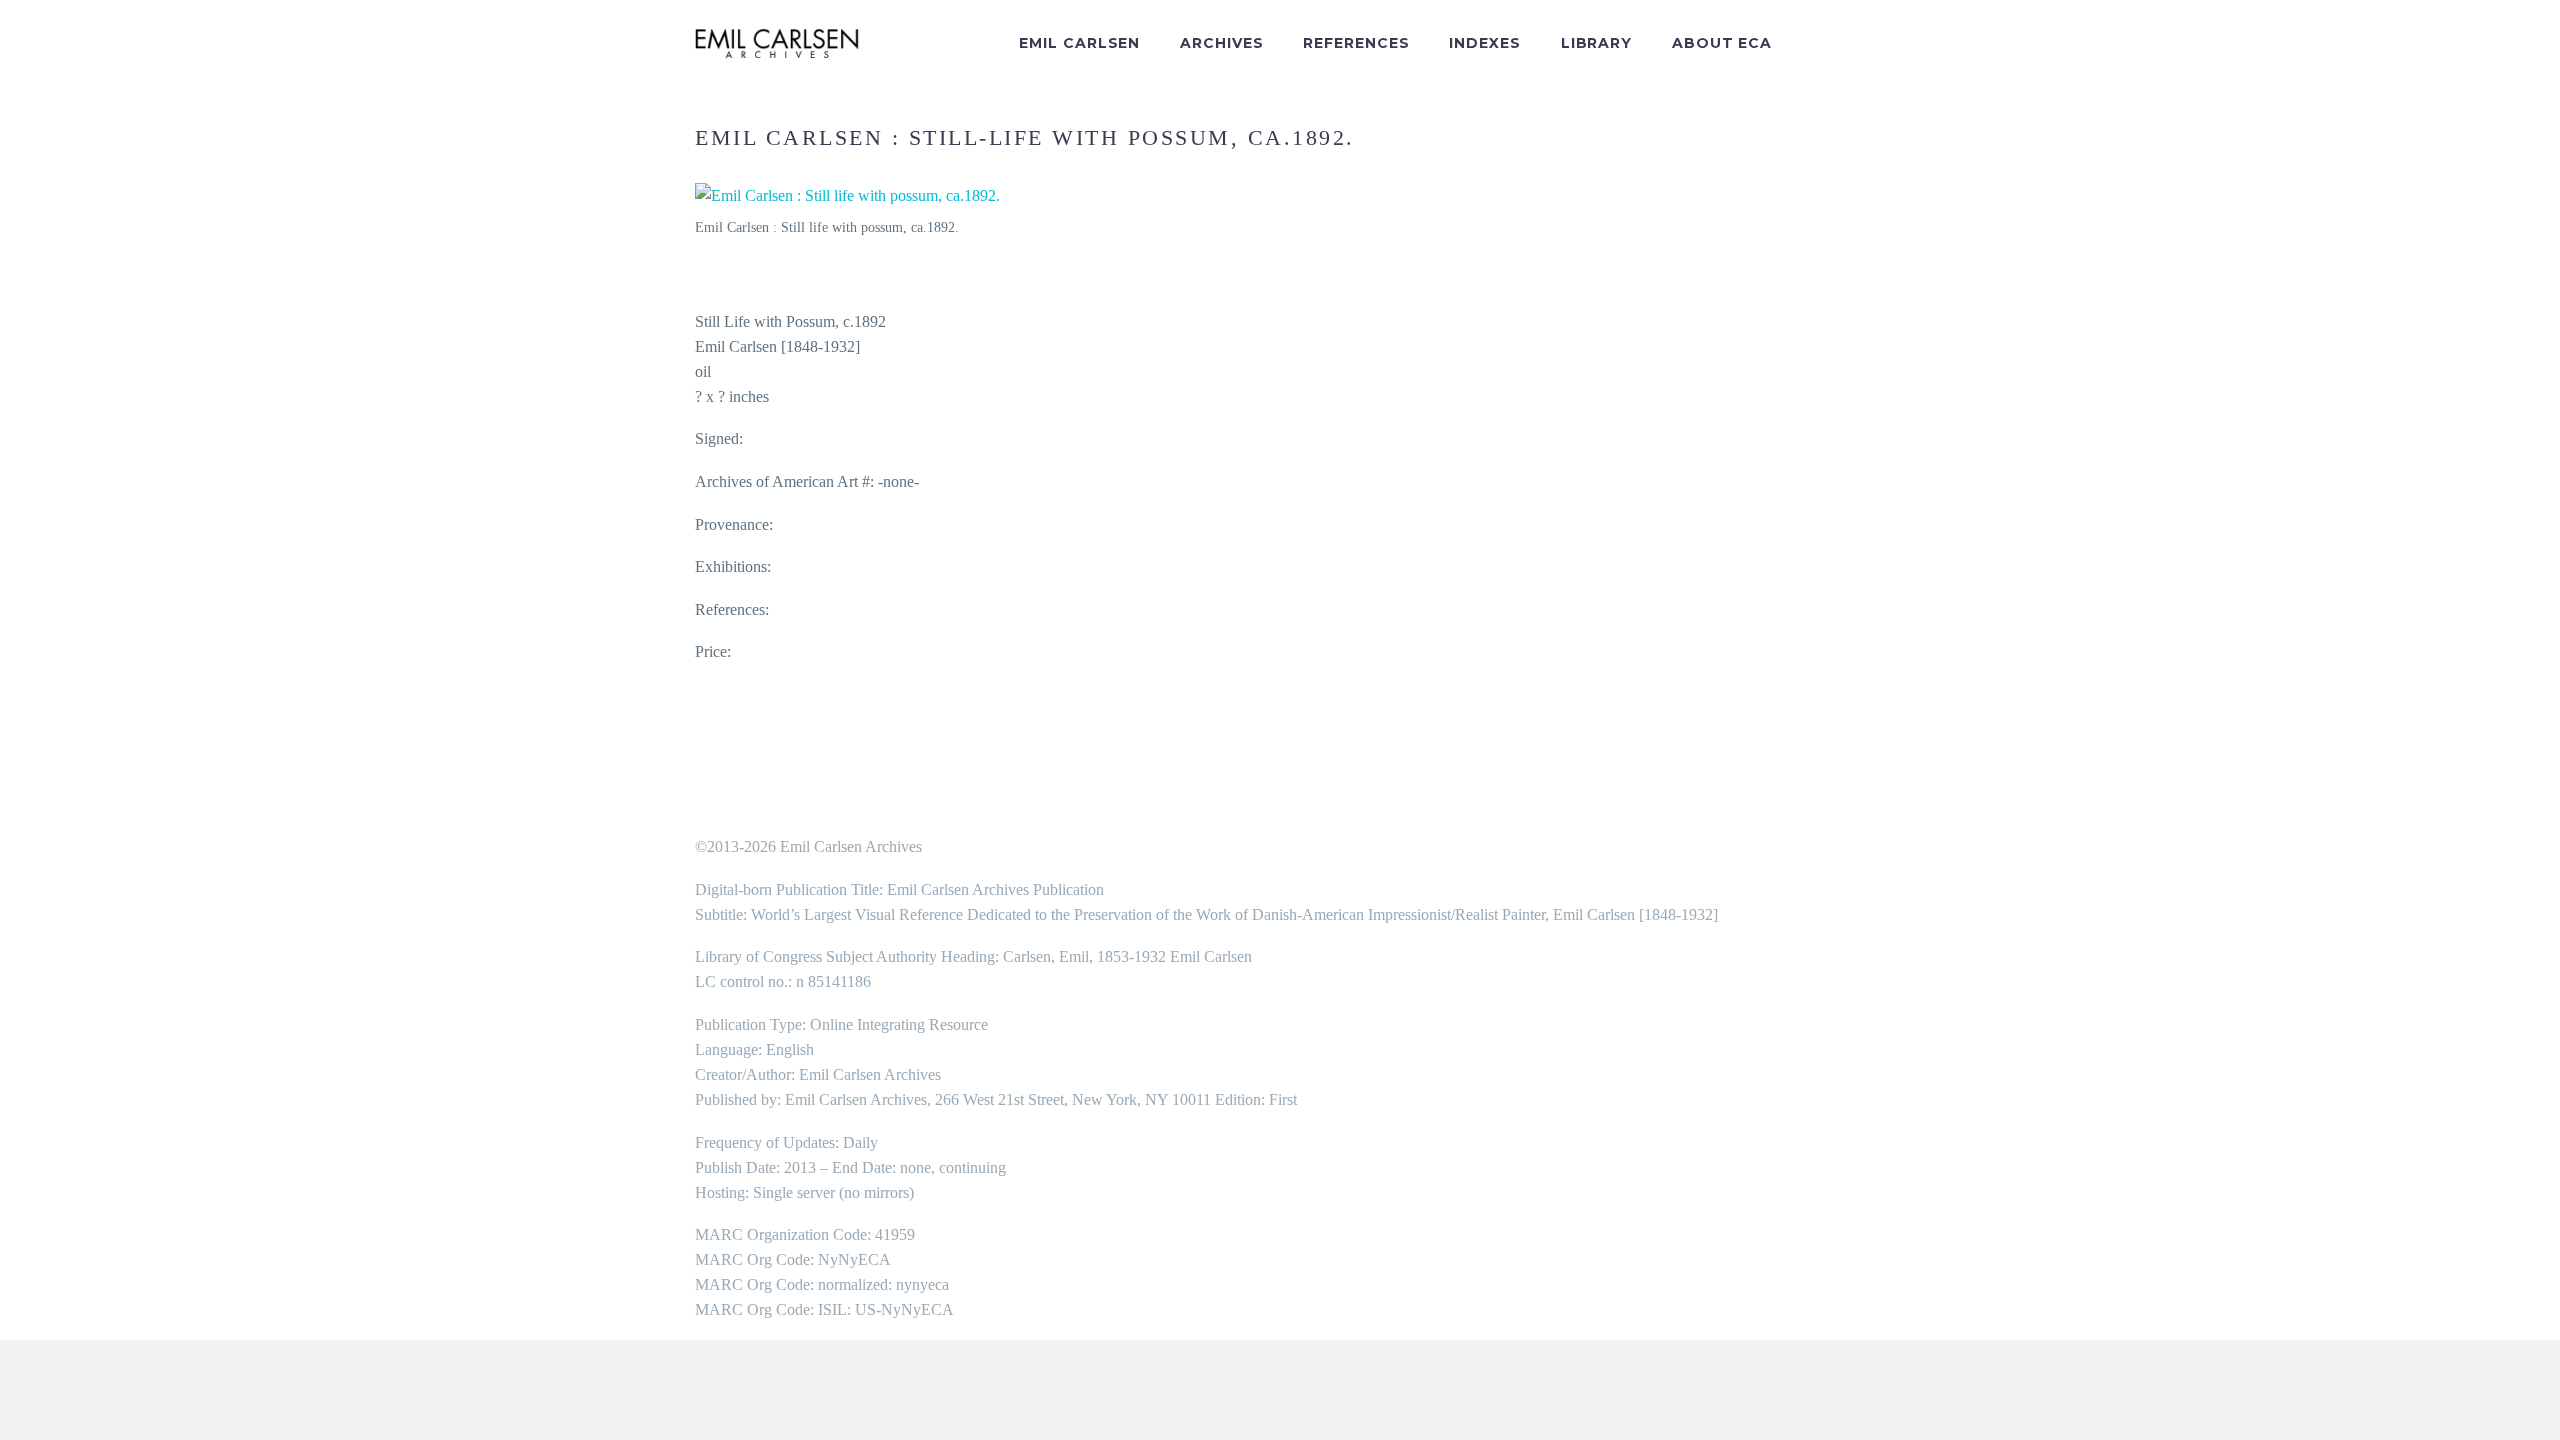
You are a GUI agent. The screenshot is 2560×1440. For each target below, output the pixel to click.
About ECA (1722, 43)
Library (1596, 43)
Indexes (1484, 43)
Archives (1221, 43)
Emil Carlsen (1079, 43)
